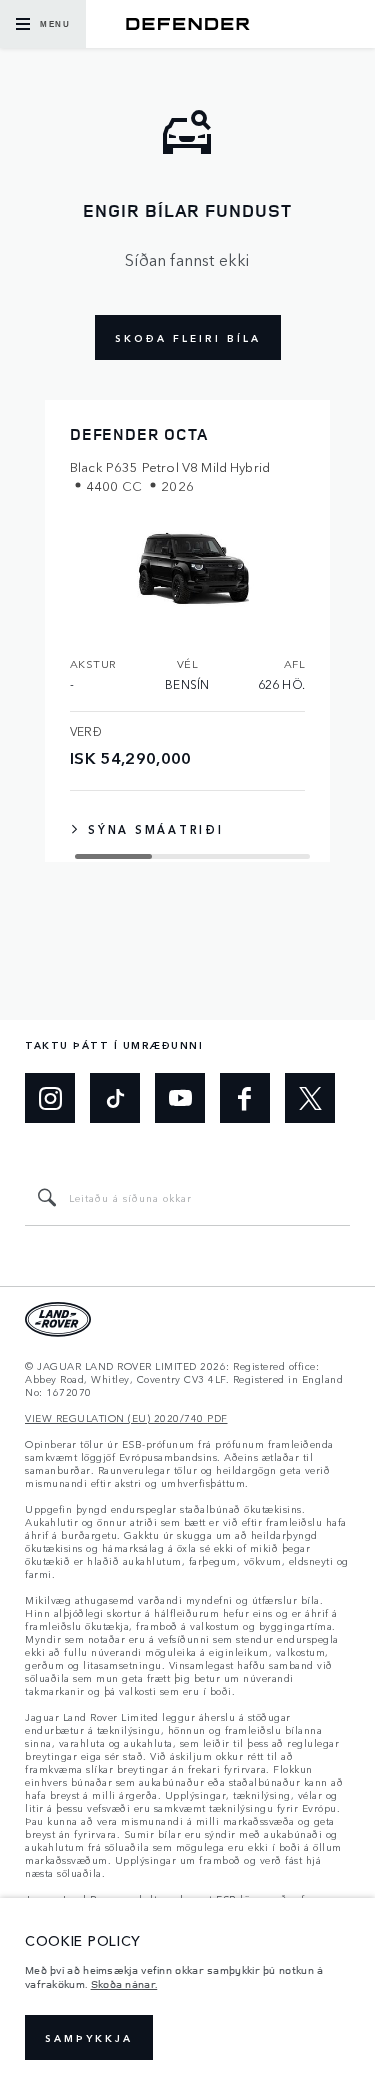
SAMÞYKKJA (89, 2038)
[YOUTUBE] (180, 1098)
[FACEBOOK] (245, 1098)
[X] (310, 1098)
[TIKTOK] (115, 1098)
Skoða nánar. (124, 1984)
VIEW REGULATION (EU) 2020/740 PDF (126, 1418)
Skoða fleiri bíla (188, 338)
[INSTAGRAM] (50, 1098)
